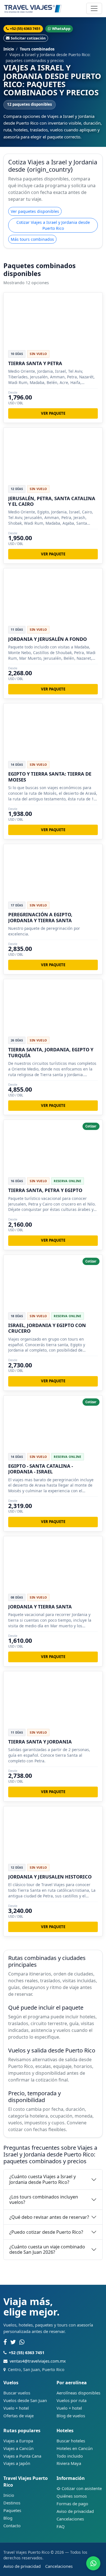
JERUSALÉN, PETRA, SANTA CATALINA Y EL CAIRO (52, 501)
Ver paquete (53, 413)
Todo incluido (70, 2456)
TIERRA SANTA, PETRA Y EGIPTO (45, 1190)
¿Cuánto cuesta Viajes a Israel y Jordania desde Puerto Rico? (43, 2179)
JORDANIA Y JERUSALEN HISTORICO (50, 1877)
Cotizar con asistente (82, 2488)
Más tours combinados (32, 239)
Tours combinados (37, 49)
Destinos (12, 2503)
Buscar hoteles (71, 2441)
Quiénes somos (72, 2496)
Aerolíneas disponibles (78, 2393)
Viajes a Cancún (19, 2448)
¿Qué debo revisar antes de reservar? (49, 2217)
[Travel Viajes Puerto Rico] (33, 8)
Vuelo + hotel (16, 2408)
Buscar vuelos (17, 2393)
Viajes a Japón (17, 2463)
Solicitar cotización (28, 38)
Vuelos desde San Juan (25, 2400)
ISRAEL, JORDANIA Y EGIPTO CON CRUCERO (47, 1328)
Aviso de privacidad (75, 2511)
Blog (8, 2518)
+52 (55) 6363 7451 (25, 28)
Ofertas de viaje (19, 2416)
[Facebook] (5, 2342)
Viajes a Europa (18, 2441)
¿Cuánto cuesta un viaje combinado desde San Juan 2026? (47, 2249)
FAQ (61, 2526)
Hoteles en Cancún (75, 2448)
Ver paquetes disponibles (35, 211)
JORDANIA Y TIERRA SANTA (40, 1607)
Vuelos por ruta (72, 2400)
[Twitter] (13, 2342)
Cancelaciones (70, 2519)
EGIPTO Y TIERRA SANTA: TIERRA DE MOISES (50, 777)
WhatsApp (61, 28)
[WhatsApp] (22, 2342)
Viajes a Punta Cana (22, 2456)
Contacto (12, 2526)
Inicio (9, 49)
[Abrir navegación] (94, 8)
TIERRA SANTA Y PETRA (35, 363)
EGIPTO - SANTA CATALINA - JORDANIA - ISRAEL (41, 1469)
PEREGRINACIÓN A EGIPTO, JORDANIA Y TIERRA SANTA (40, 917)
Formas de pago (72, 2504)
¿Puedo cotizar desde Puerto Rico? (46, 2232)
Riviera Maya (69, 2463)
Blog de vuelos (71, 2416)
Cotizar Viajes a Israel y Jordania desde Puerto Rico (53, 225)
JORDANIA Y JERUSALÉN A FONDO (47, 639)
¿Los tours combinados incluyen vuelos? (44, 2199)
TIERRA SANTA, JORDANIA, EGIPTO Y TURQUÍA (51, 1052)
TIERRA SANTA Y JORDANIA (40, 1742)
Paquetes (12, 2510)
